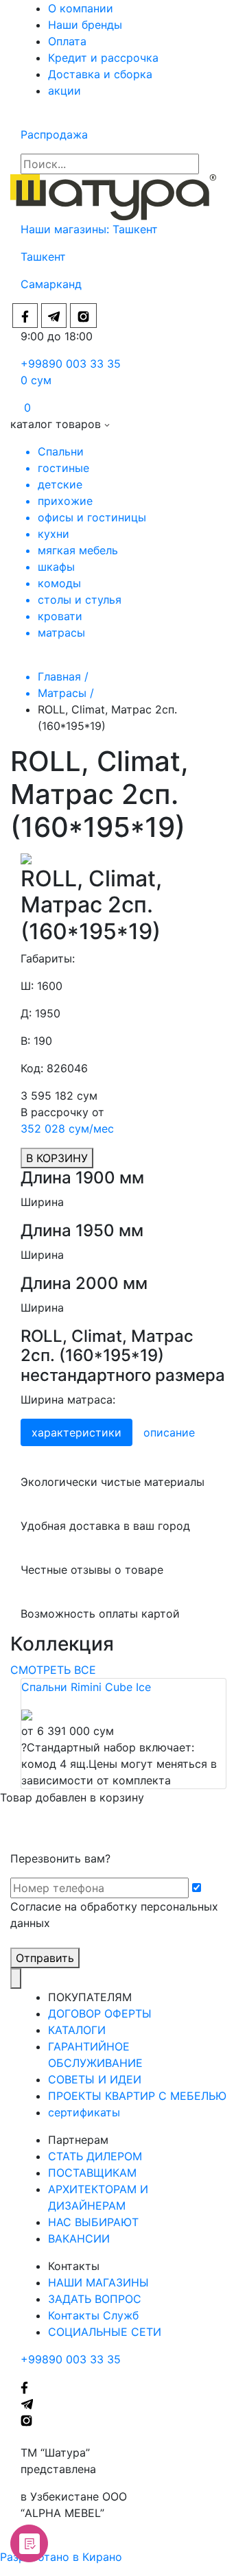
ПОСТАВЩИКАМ (92, 2173)
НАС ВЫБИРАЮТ (93, 2222)
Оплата (67, 41)
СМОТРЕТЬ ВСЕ (53, 1670)
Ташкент (137, 229)
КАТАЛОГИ (77, 2030)
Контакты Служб (93, 2315)
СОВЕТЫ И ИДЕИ (95, 2079)
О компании (81, 8)
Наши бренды (85, 25)
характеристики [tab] (77, 1432)
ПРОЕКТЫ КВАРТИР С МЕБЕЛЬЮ (137, 2096)
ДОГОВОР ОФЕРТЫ (100, 2013)
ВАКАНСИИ (79, 2238)
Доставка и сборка (100, 74)
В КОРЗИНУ (57, 1158)
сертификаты (84, 2112)
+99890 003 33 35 (71, 364)
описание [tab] (169, 1432)
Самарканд (51, 284)
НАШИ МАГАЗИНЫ (98, 2282)
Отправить (45, 1958)
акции (64, 91)
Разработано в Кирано (61, 2557)
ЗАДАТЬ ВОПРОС (95, 2299)
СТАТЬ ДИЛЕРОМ (95, 2156)
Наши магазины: (67, 229)
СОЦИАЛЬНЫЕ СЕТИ (105, 2332)
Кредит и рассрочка (103, 58)
